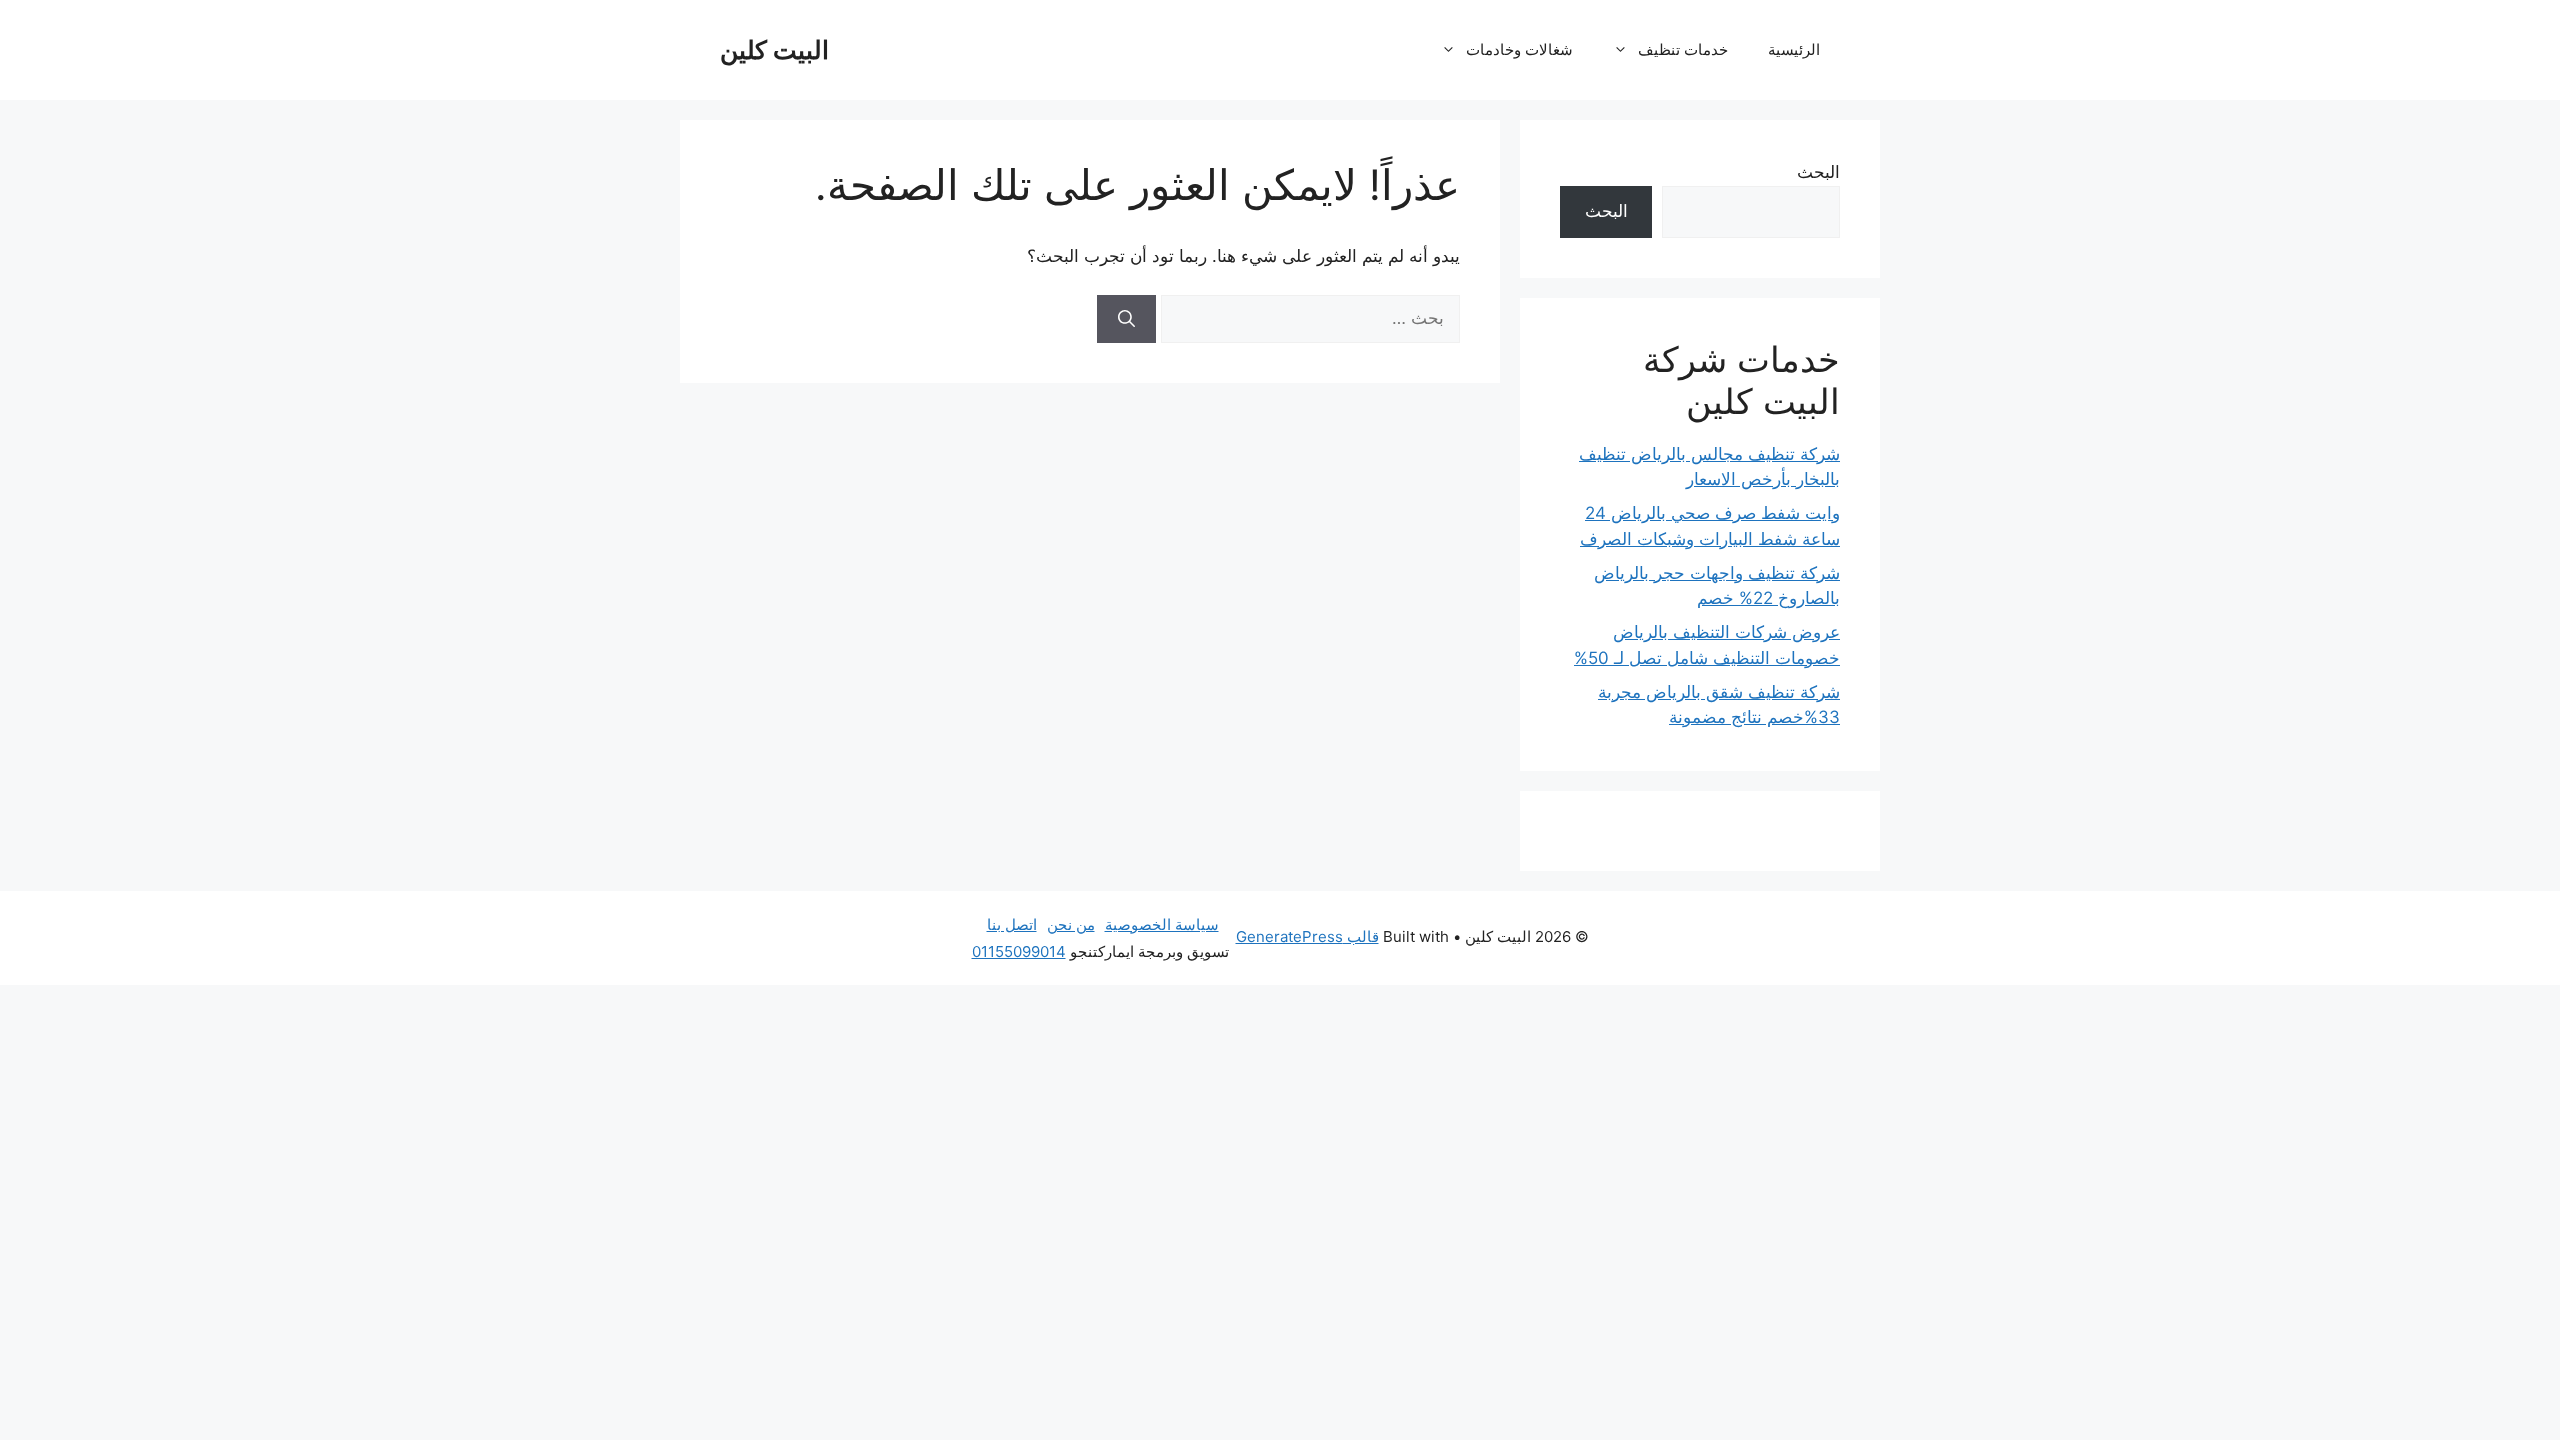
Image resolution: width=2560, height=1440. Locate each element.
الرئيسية (1794, 49)
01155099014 (1019, 951)
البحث (1818, 172)
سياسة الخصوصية (1162, 924)
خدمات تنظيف (1683, 49)
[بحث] (1126, 319)
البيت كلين (774, 50)
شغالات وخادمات (1519, 49)
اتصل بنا (1012, 924)
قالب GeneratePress (1307, 936)
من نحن (1071, 924)
